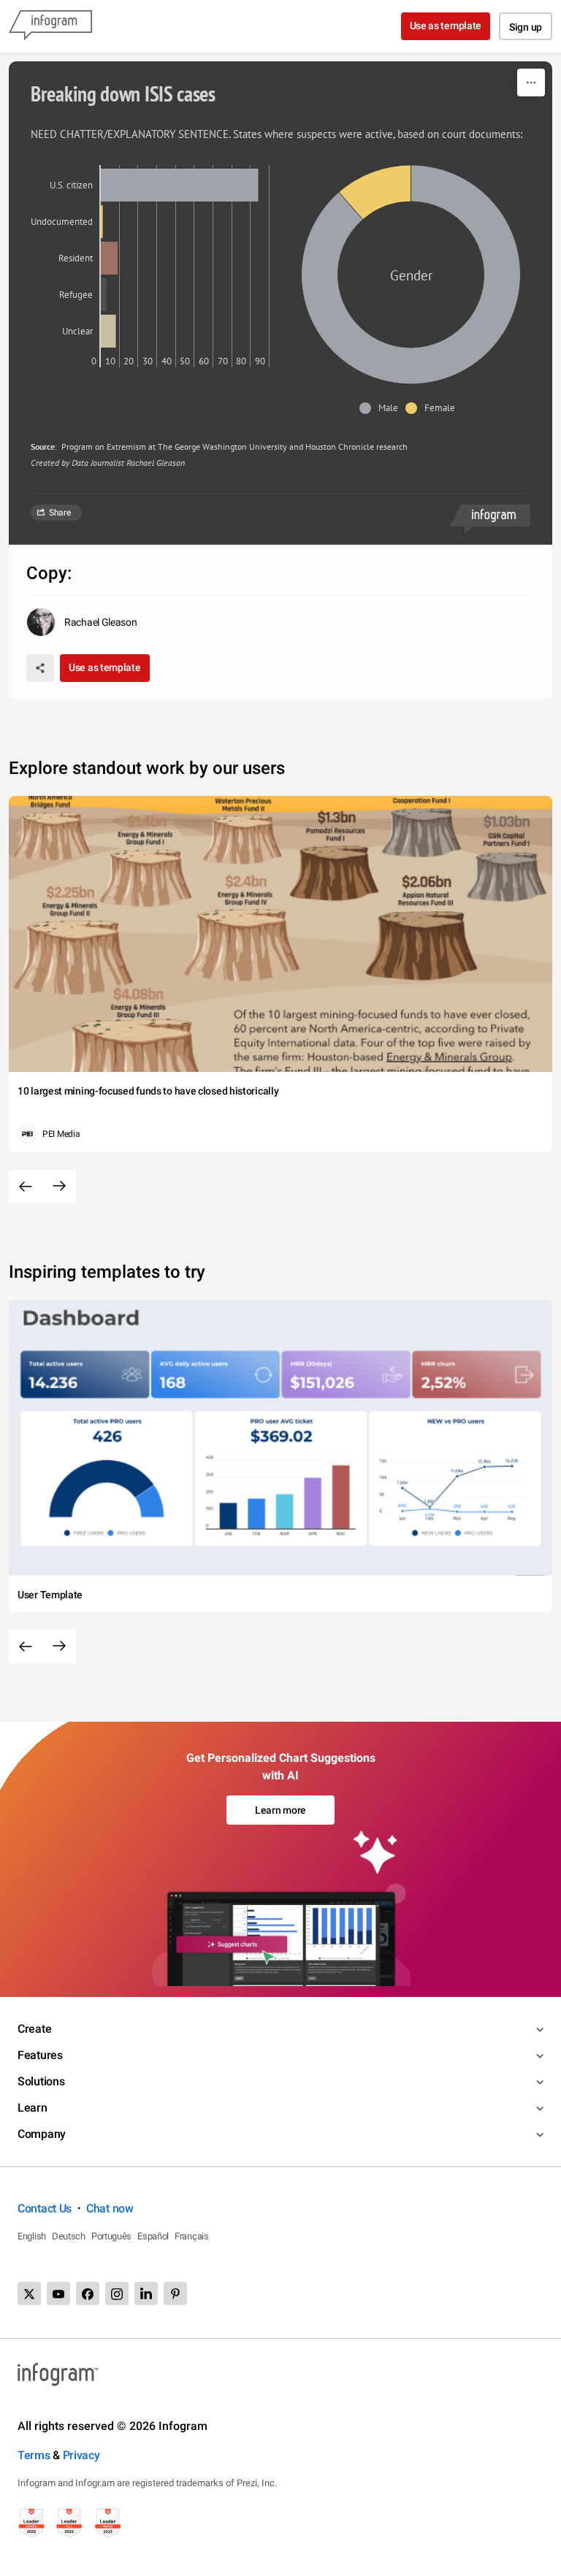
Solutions (41, 2081)
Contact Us (45, 2208)
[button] (382, 408)
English (32, 2236)
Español (153, 2236)
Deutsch (69, 2236)
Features (40, 2055)
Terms (34, 2455)
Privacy (81, 2455)
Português (111, 2236)
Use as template (446, 26)
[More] (531, 83)
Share (60, 513)
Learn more (280, 1810)
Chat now (110, 2208)
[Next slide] (59, 1187)
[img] (180, 185)
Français (192, 2236)
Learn (33, 2108)
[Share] (40, 668)
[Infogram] (50, 26)
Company (42, 2134)
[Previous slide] (26, 1187)
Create (34, 2029)
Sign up (526, 27)
